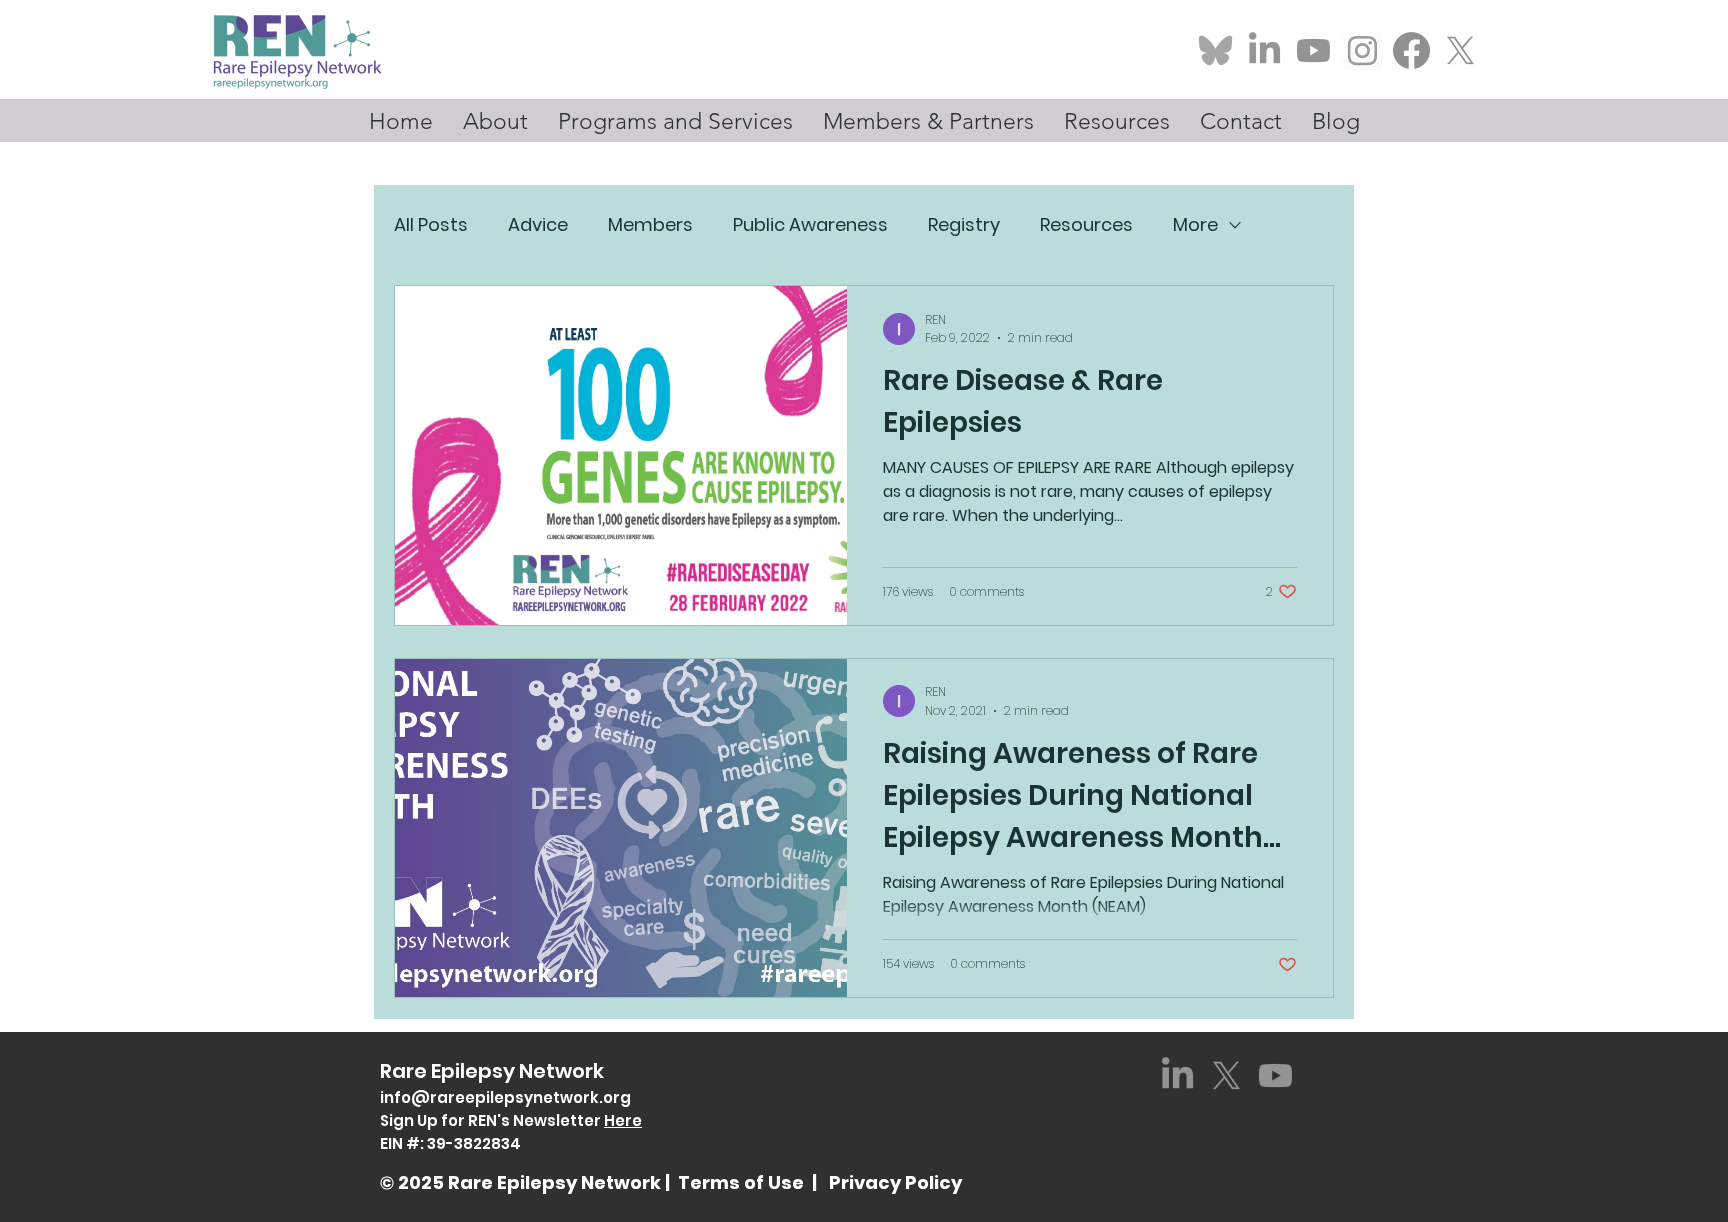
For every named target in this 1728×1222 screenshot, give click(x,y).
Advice (538, 224)
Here (623, 1120)
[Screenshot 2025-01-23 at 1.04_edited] (1362, 50)
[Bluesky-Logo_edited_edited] (1215, 50)
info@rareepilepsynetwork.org (505, 1097)
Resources (1086, 224)
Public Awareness (810, 224)
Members (650, 224)
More (1195, 224)
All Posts (431, 224)
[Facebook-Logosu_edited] (1411, 50)
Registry (964, 224)
